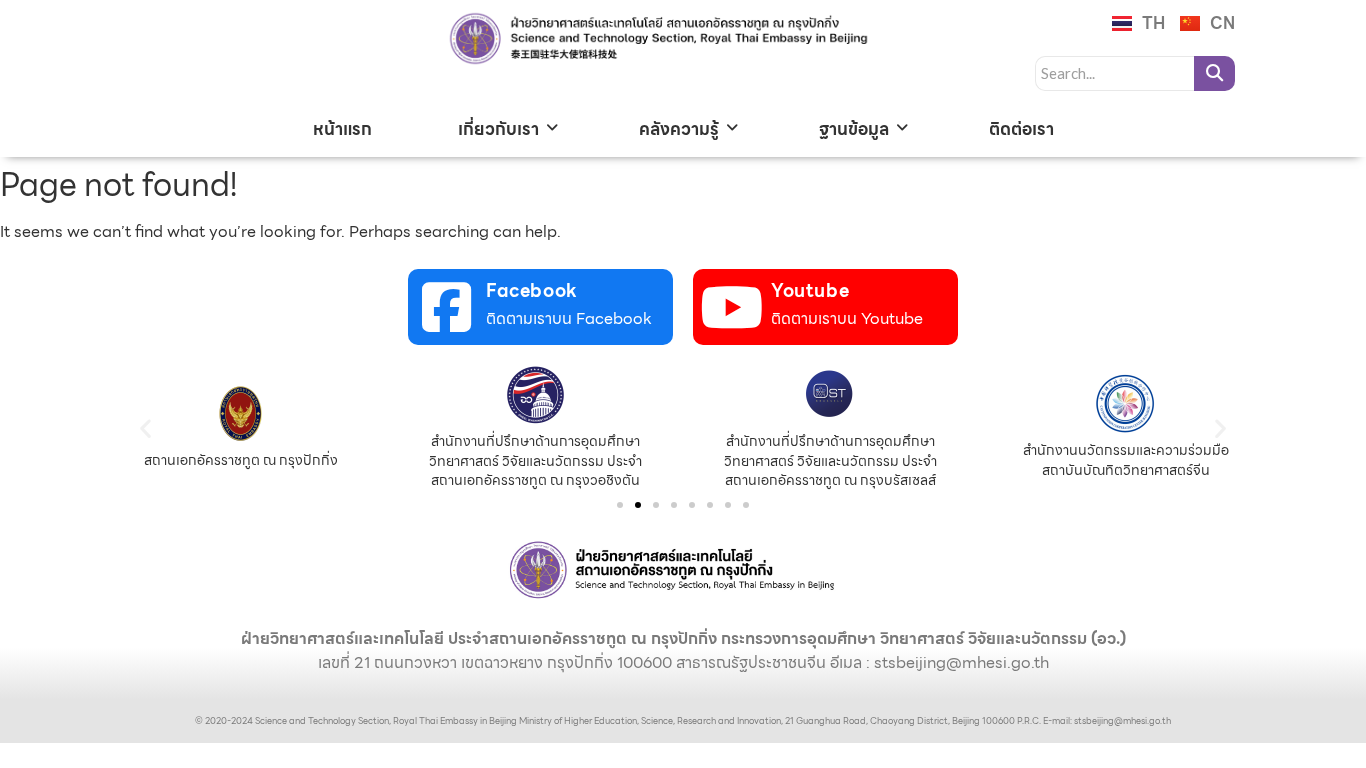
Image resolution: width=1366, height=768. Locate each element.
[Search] (1214, 73)
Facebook (532, 290)
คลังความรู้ (679, 129)
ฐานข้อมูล (854, 129)
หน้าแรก (342, 129)
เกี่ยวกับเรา (498, 129)
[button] (145, 427)
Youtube (810, 290)
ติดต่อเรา (1021, 129)
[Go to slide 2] (638, 505)
